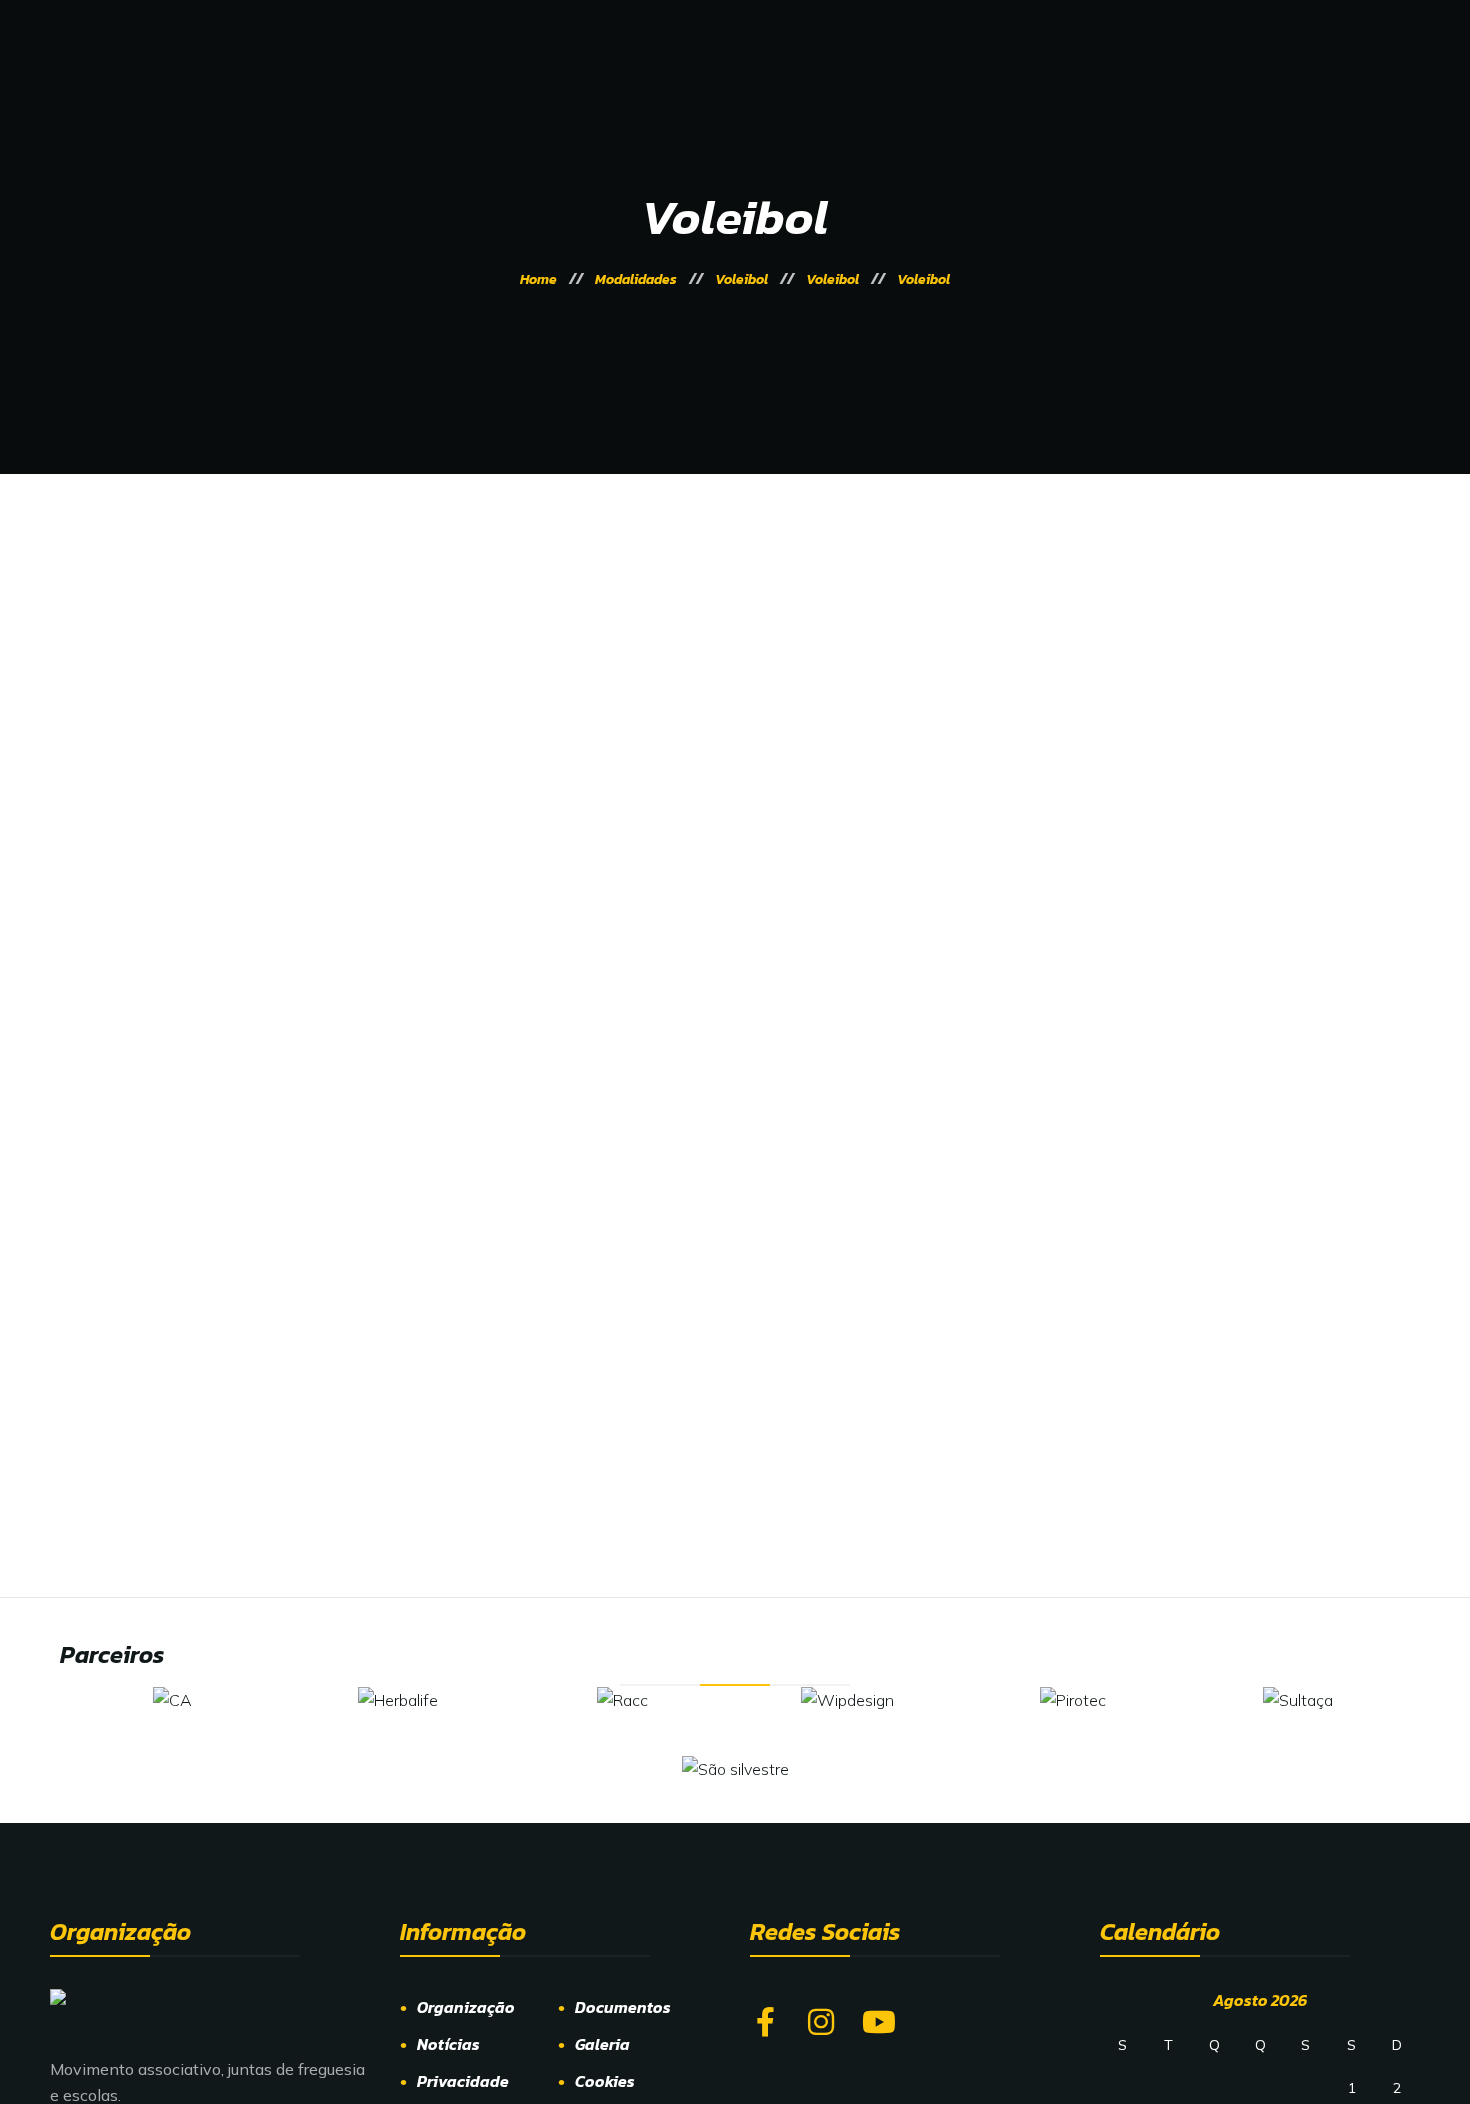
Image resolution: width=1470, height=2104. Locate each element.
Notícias (448, 2044)
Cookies (605, 2081)
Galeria (602, 2044)
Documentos (623, 2007)
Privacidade (463, 2081)
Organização (466, 2007)
